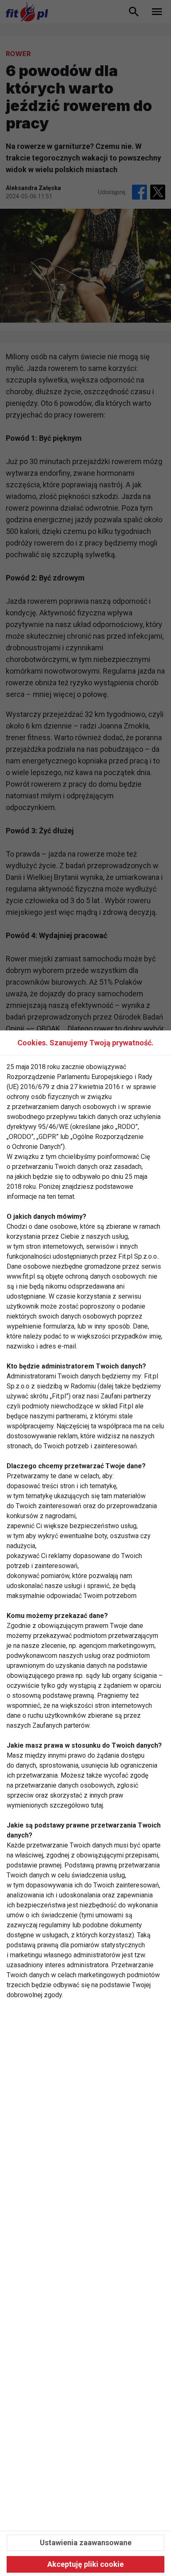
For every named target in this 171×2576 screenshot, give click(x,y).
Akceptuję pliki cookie (85, 2564)
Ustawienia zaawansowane (86, 2543)
